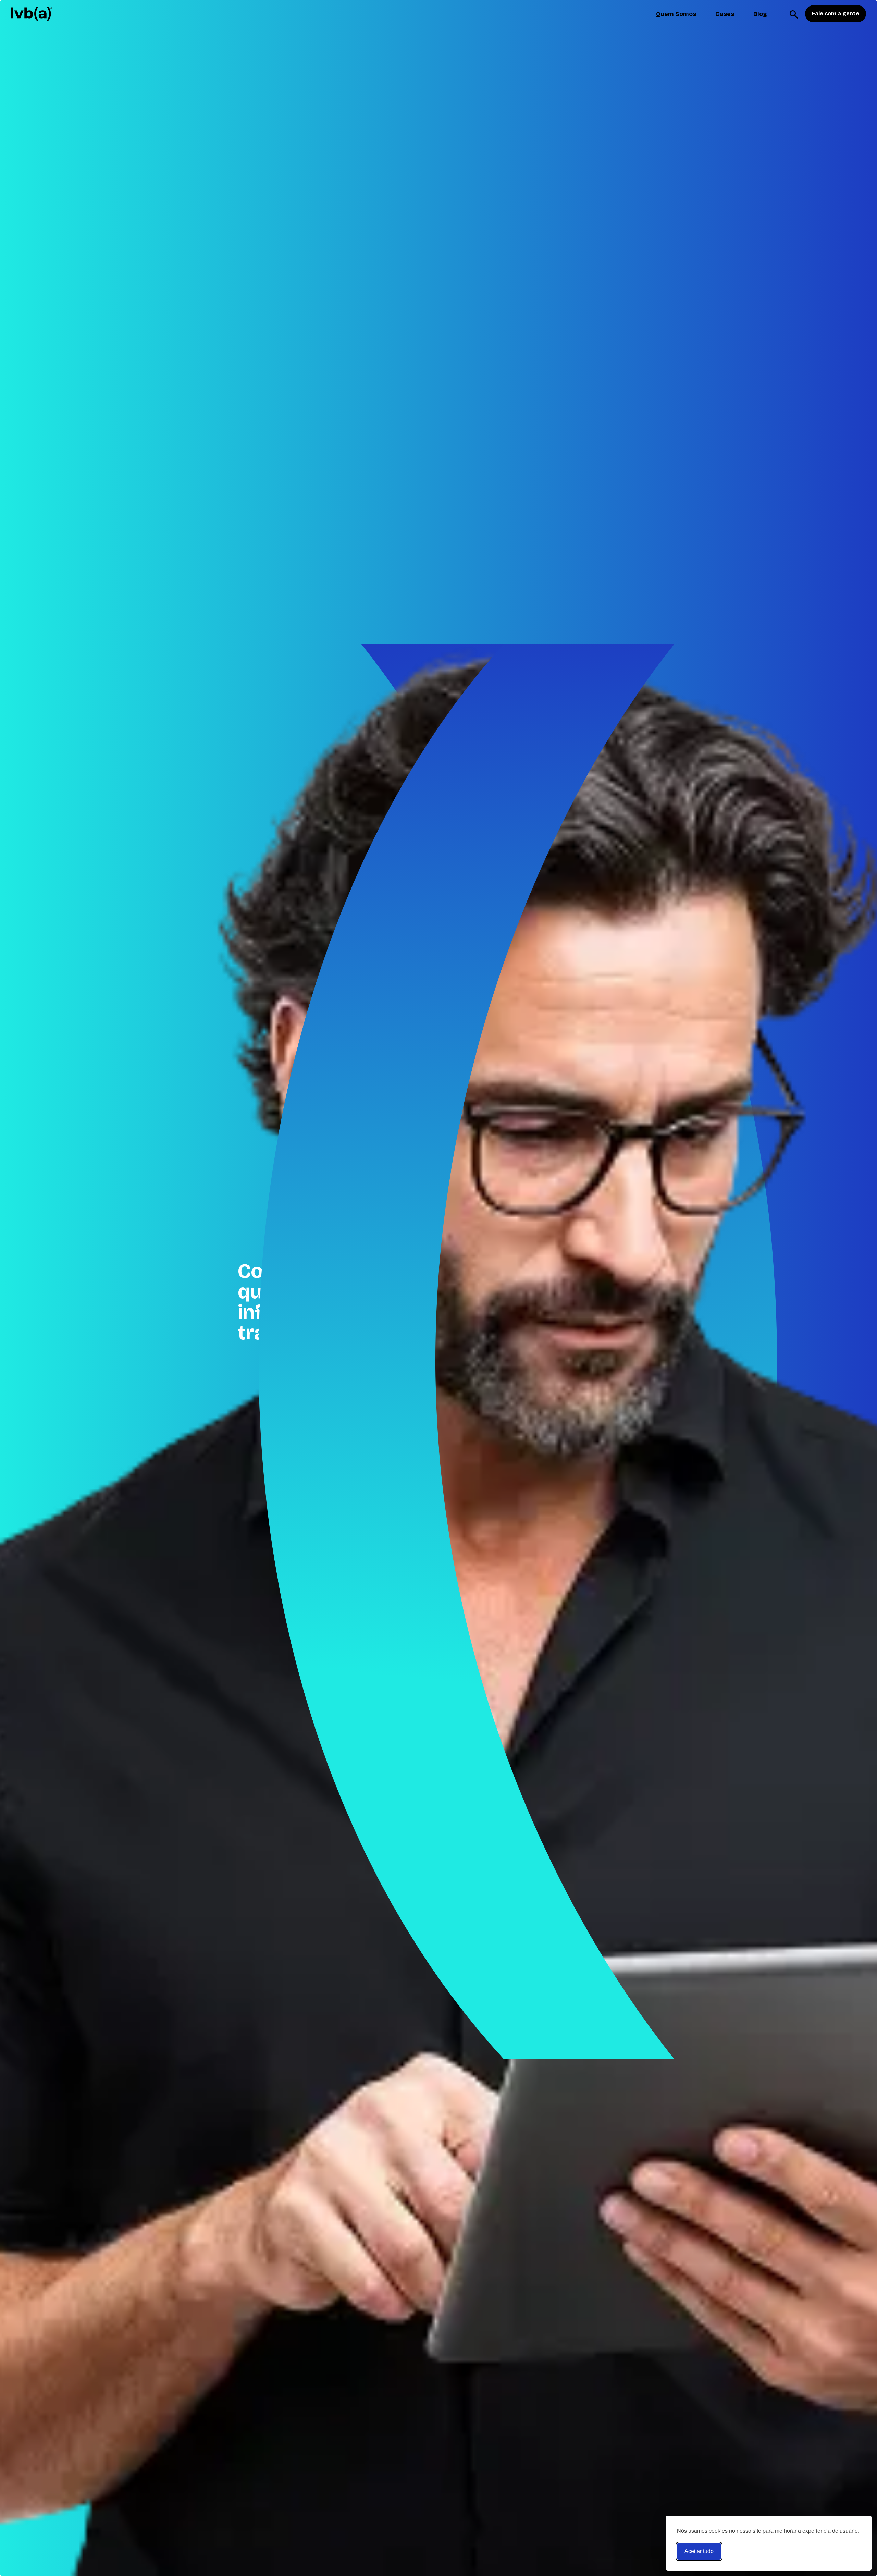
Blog (760, 14)
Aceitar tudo (699, 2551)
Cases (725, 14)
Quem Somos (676, 14)
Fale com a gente (836, 14)
